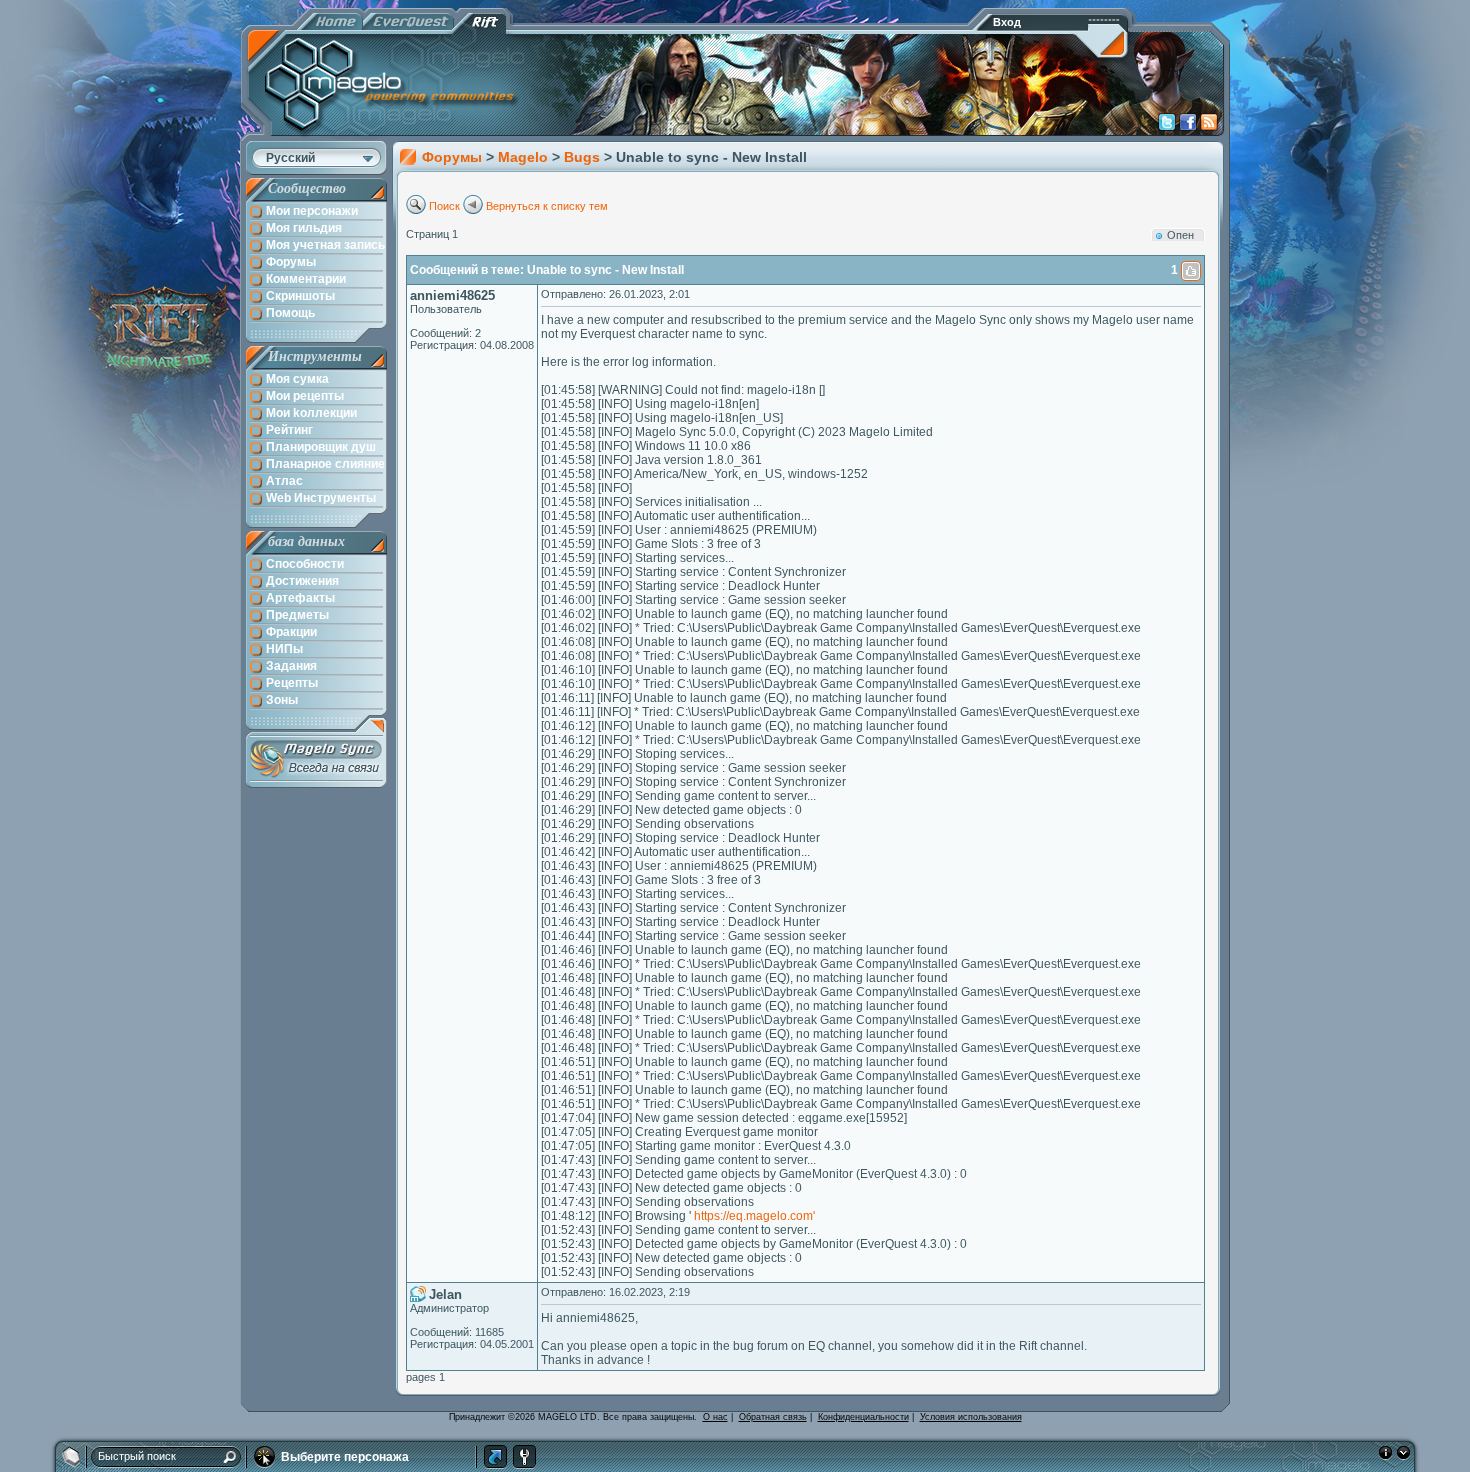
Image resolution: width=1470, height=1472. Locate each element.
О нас (715, 1417)
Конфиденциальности (863, 1417)
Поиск (444, 206)
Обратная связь (773, 1417)
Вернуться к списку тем (547, 206)
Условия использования (971, 1417)
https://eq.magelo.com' (754, 1216)
